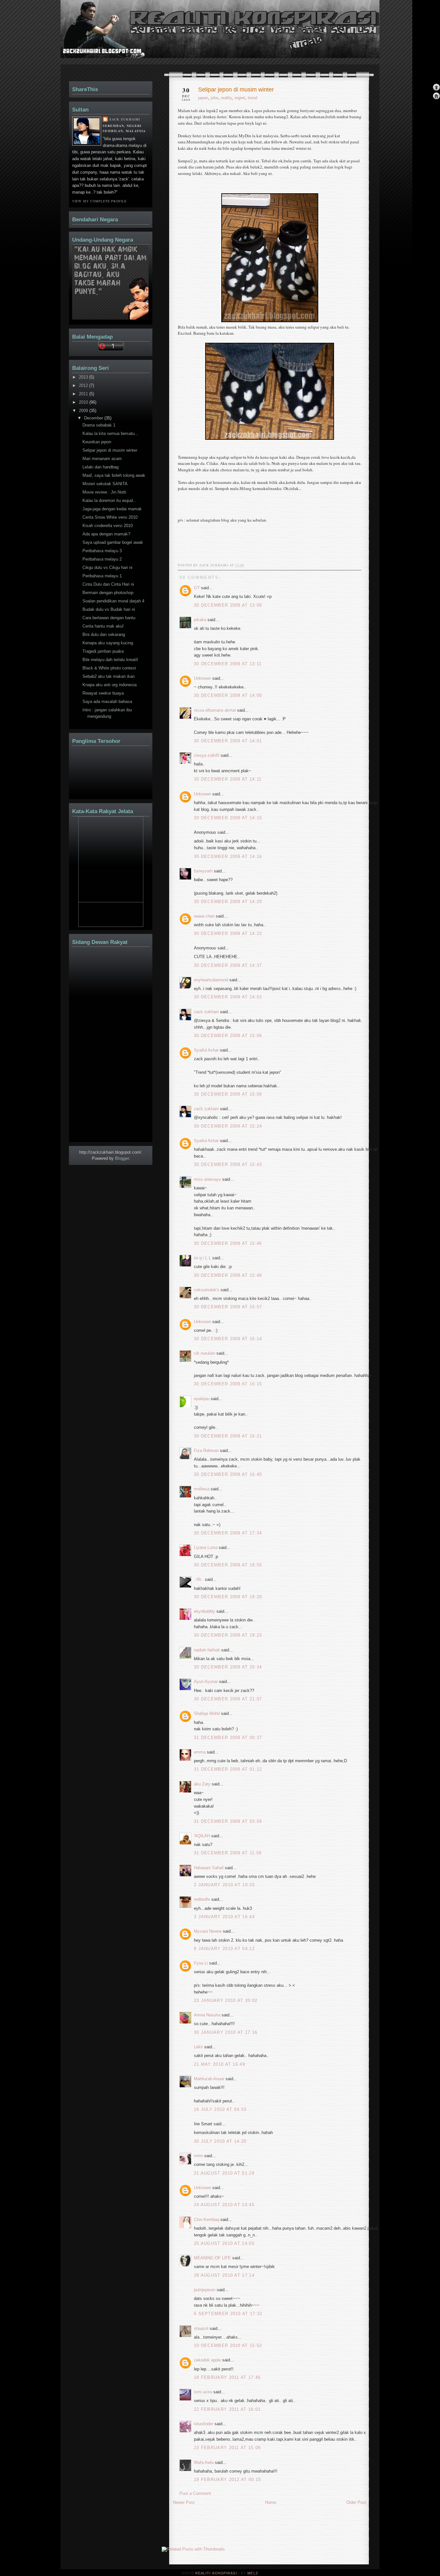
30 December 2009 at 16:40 (228, 1474)
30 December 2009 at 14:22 (228, 933)
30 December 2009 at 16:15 (228, 1384)
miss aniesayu (207, 1179)
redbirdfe (202, 1899)
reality (226, 98)
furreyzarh (203, 871)
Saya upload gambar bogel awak (113, 542)
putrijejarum (205, 2290)
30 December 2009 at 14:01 (228, 741)
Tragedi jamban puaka (103, 651)
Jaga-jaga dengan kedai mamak (112, 509)
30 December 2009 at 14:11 (228, 779)
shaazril (201, 2328)
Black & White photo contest (109, 668)
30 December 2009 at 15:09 (228, 1094)
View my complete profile (99, 201)
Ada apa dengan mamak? (106, 534)
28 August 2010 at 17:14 (224, 2275)
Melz (253, 2573)
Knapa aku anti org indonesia (110, 685)
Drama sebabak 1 (99, 425)
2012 (84, 385)
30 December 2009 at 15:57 (228, 1307)
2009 (84, 411)
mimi (198, 2156)
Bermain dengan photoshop (108, 593)
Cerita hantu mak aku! (103, 626)
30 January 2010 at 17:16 (226, 2032)
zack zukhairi (206, 1012)
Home (271, 2502)
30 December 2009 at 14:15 (228, 818)
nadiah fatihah (207, 1650)
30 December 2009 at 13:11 (228, 664)
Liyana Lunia (206, 1548)
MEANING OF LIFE (212, 2258)
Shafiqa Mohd (207, 1713)
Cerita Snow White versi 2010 (110, 517)
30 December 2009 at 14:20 (228, 902)
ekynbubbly (205, 1611)
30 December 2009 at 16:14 (228, 1339)
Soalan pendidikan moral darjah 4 (113, 601)
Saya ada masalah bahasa (107, 702)
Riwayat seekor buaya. (104, 693)
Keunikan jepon (97, 442)
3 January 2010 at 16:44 (224, 1917)
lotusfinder (204, 2424)
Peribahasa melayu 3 (102, 551)
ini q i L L (202, 1258)
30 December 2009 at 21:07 (228, 1699)
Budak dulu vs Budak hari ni (109, 609)
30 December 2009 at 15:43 (228, 1164)
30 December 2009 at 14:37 (228, 965)
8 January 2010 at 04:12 (224, 1949)
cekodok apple (207, 2360)
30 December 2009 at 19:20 (228, 1597)
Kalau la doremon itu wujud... (110, 500)
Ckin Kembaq (206, 2220)
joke (215, 98)
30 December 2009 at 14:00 (228, 695)
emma (200, 1752)
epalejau (202, 1399)
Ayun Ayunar (206, 1682)
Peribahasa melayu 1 (102, 576)
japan (203, 98)
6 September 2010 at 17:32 (228, 2314)
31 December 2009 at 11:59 (228, 1853)
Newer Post (184, 2502)
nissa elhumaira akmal (215, 710)
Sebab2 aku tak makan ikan (109, 676)
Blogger (122, 1158)
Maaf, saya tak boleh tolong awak (114, 475)
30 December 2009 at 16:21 (228, 1436)
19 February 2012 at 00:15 (228, 2480)
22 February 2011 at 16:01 (227, 2409)
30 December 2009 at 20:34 (228, 1667)
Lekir (198, 2047)
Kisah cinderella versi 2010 (108, 526)
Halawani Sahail (209, 1868)
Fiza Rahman (206, 1451)
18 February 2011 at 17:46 (227, 2377)
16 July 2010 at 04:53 (220, 2109)
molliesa (202, 1489)
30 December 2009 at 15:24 (228, 1126)
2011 (84, 394)
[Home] (436, 96)
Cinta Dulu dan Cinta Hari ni (108, 584)
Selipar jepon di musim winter (236, 90)
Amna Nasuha (207, 2015)
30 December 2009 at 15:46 (228, 1243)
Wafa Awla (204, 2462)
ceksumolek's (207, 1290)
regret (240, 98)
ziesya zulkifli (207, 755)
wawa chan (204, 916)
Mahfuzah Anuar (209, 2079)
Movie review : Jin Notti (104, 492)
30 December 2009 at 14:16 (228, 856)
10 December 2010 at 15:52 (228, 2345)
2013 (84, 377)
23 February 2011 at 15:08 (227, 2448)
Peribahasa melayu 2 (102, 559)
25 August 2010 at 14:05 (224, 2243)
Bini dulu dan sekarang (104, 634)
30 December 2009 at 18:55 (228, 1565)
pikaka (200, 620)
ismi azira (203, 2392)
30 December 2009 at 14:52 (228, 997)
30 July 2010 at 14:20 (220, 2141)
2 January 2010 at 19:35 (224, 1885)
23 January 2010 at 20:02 (226, 2000)
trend (252, 98)
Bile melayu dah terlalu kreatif (110, 660)
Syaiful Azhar (206, 1050)
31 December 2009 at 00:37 (228, 1738)
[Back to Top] (436, 88)
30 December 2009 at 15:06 (228, 1036)
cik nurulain (205, 1353)
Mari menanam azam (102, 459)
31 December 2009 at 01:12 (228, 1769)
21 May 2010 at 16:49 (220, 2064)
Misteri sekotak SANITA (105, 484)
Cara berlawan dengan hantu (109, 618)
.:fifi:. (199, 1579)
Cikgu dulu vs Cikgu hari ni (107, 567)
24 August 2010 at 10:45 (224, 2205)
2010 (84, 402)
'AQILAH (202, 1836)
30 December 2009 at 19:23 (228, 1635)
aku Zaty (202, 1784)
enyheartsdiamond (211, 980)
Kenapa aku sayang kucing (108, 643)
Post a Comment (195, 2493)
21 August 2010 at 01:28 (224, 2173)
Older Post (356, 2502)
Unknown (202, 678)
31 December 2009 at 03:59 (228, 1821)
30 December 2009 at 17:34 (228, 1533)
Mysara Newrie (208, 1931)
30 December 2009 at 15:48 (228, 1275)
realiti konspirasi (85, 41)
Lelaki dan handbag (100, 467)
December (94, 418)
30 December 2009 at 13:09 (228, 605)
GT (197, 588)
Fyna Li (201, 1963)
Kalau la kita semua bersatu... (110, 433)
